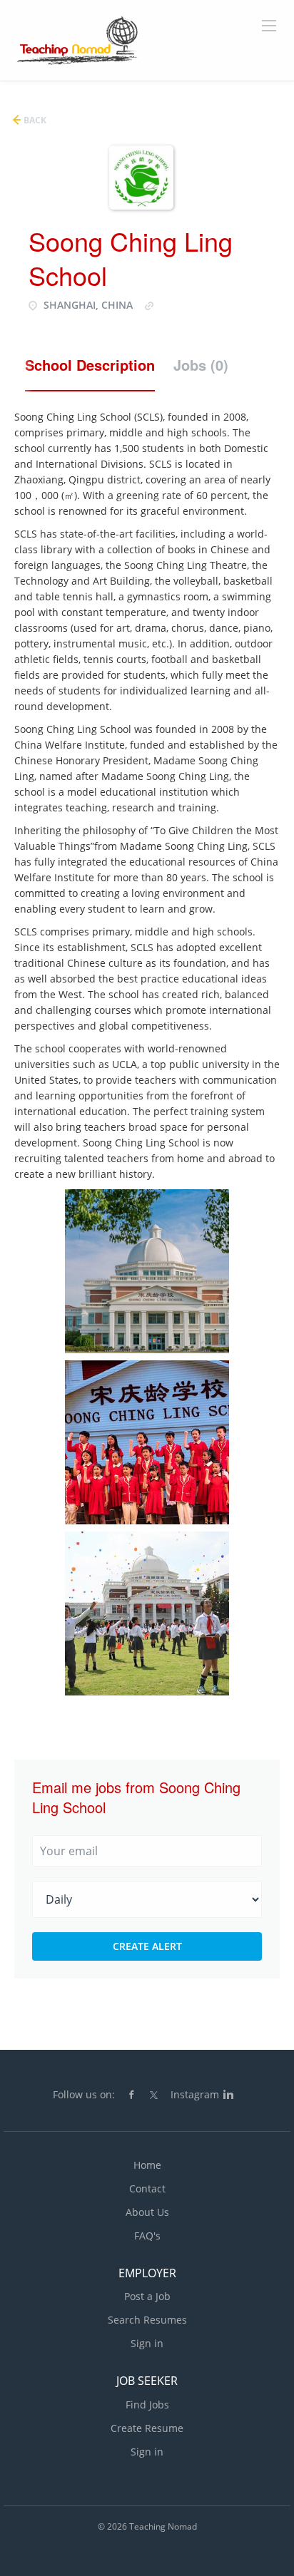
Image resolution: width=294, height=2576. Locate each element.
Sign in (147, 2343)
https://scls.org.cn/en (207, 305)
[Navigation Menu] (269, 26)
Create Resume (147, 2428)
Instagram (195, 2094)
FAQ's (147, 2236)
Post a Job (147, 2296)
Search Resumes (147, 2320)
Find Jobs (147, 2405)
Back (34, 120)
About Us (147, 2212)
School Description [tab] (90, 365)
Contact (147, 2188)
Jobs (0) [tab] (201, 365)
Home (147, 2165)
